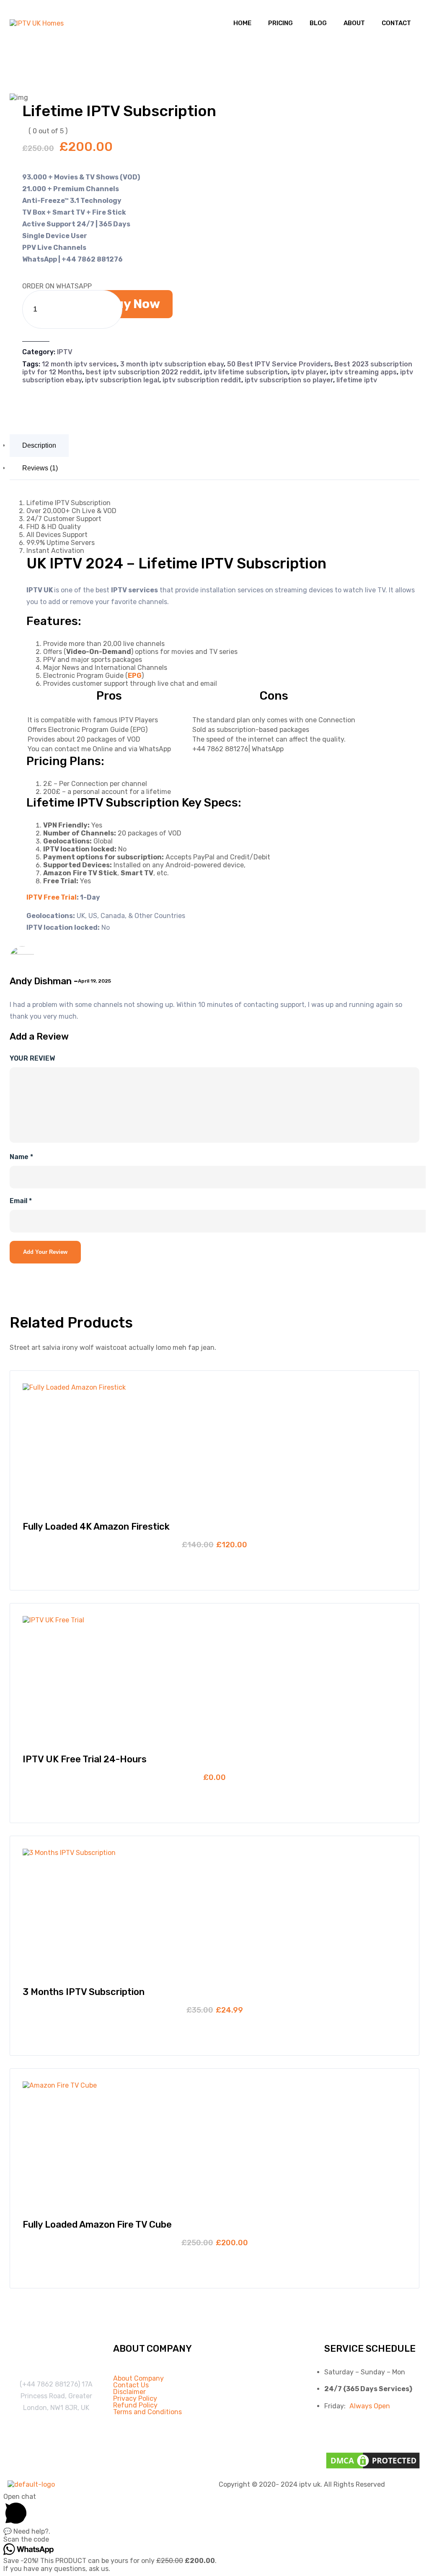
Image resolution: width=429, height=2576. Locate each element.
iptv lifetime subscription (246, 372)
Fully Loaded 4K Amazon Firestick (96, 1527)
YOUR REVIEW (32, 1058)
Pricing (280, 23)
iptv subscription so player (289, 380)
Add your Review (45, 1252)
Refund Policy (135, 2405)
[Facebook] (335, 2430)
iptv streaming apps (363, 372)
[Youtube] (383, 2430)
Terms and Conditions (147, 2412)
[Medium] (408, 2430)
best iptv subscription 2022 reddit (143, 372)
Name (21, 1157)
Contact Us (131, 2385)
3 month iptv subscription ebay (172, 364)
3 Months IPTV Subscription (84, 1992)
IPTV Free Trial (52, 897)
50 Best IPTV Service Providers (279, 364)
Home (242, 23)
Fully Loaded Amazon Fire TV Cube (97, 2224)
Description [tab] (39, 445)
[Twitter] (359, 2430)
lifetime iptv (357, 380)
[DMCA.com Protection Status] (373, 2468)
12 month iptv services (79, 364)
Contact (396, 23)
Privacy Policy (135, 2399)
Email (21, 1201)
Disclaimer (129, 2392)
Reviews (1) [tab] (40, 468)
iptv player (309, 372)
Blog (318, 23)
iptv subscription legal (122, 380)
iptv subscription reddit (202, 380)
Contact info (56, 2364)
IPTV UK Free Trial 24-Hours (85, 1759)
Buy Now (133, 304)
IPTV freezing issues (52, 2428)
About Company (138, 2379)
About (354, 23)
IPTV (65, 352)
